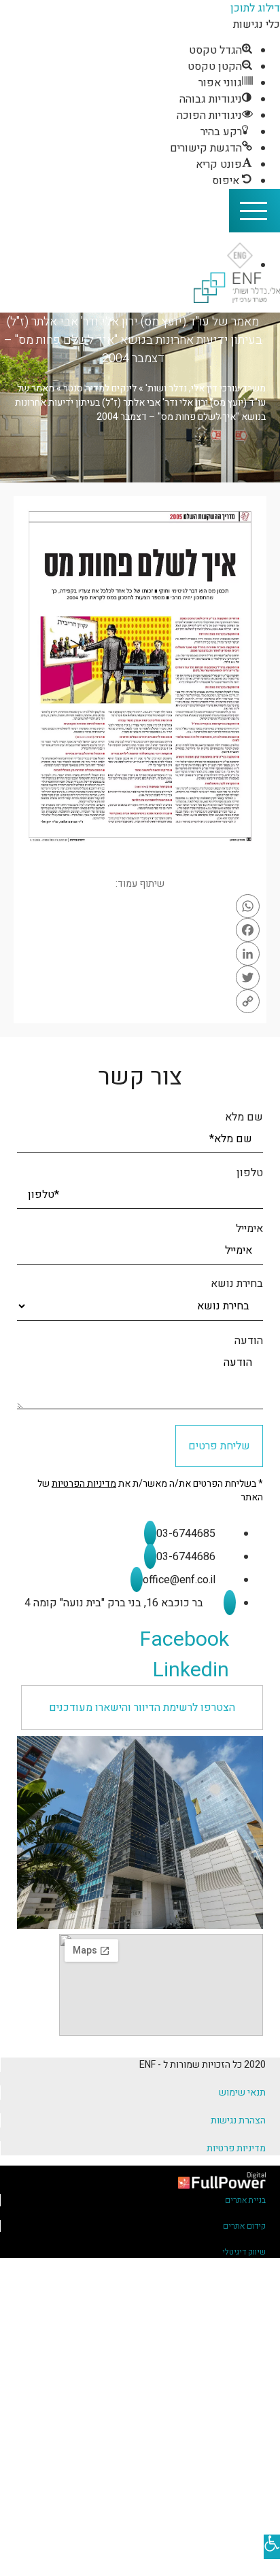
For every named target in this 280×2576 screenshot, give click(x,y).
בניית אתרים (245, 2200)
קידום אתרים (244, 2226)
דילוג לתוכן (255, 8)
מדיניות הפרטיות (84, 1484)
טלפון (250, 1173)
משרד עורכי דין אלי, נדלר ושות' (206, 388)
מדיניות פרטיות (236, 2148)
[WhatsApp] (140, 906)
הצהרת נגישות (238, 2120)
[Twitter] (140, 977)
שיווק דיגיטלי (244, 2252)
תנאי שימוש (242, 2093)
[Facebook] (140, 930)
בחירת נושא (237, 1284)
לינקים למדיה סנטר (100, 388)
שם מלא (244, 1117)
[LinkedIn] (140, 954)
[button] (142, 1708)
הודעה (249, 1341)
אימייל (249, 1229)
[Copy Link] (140, 1001)
